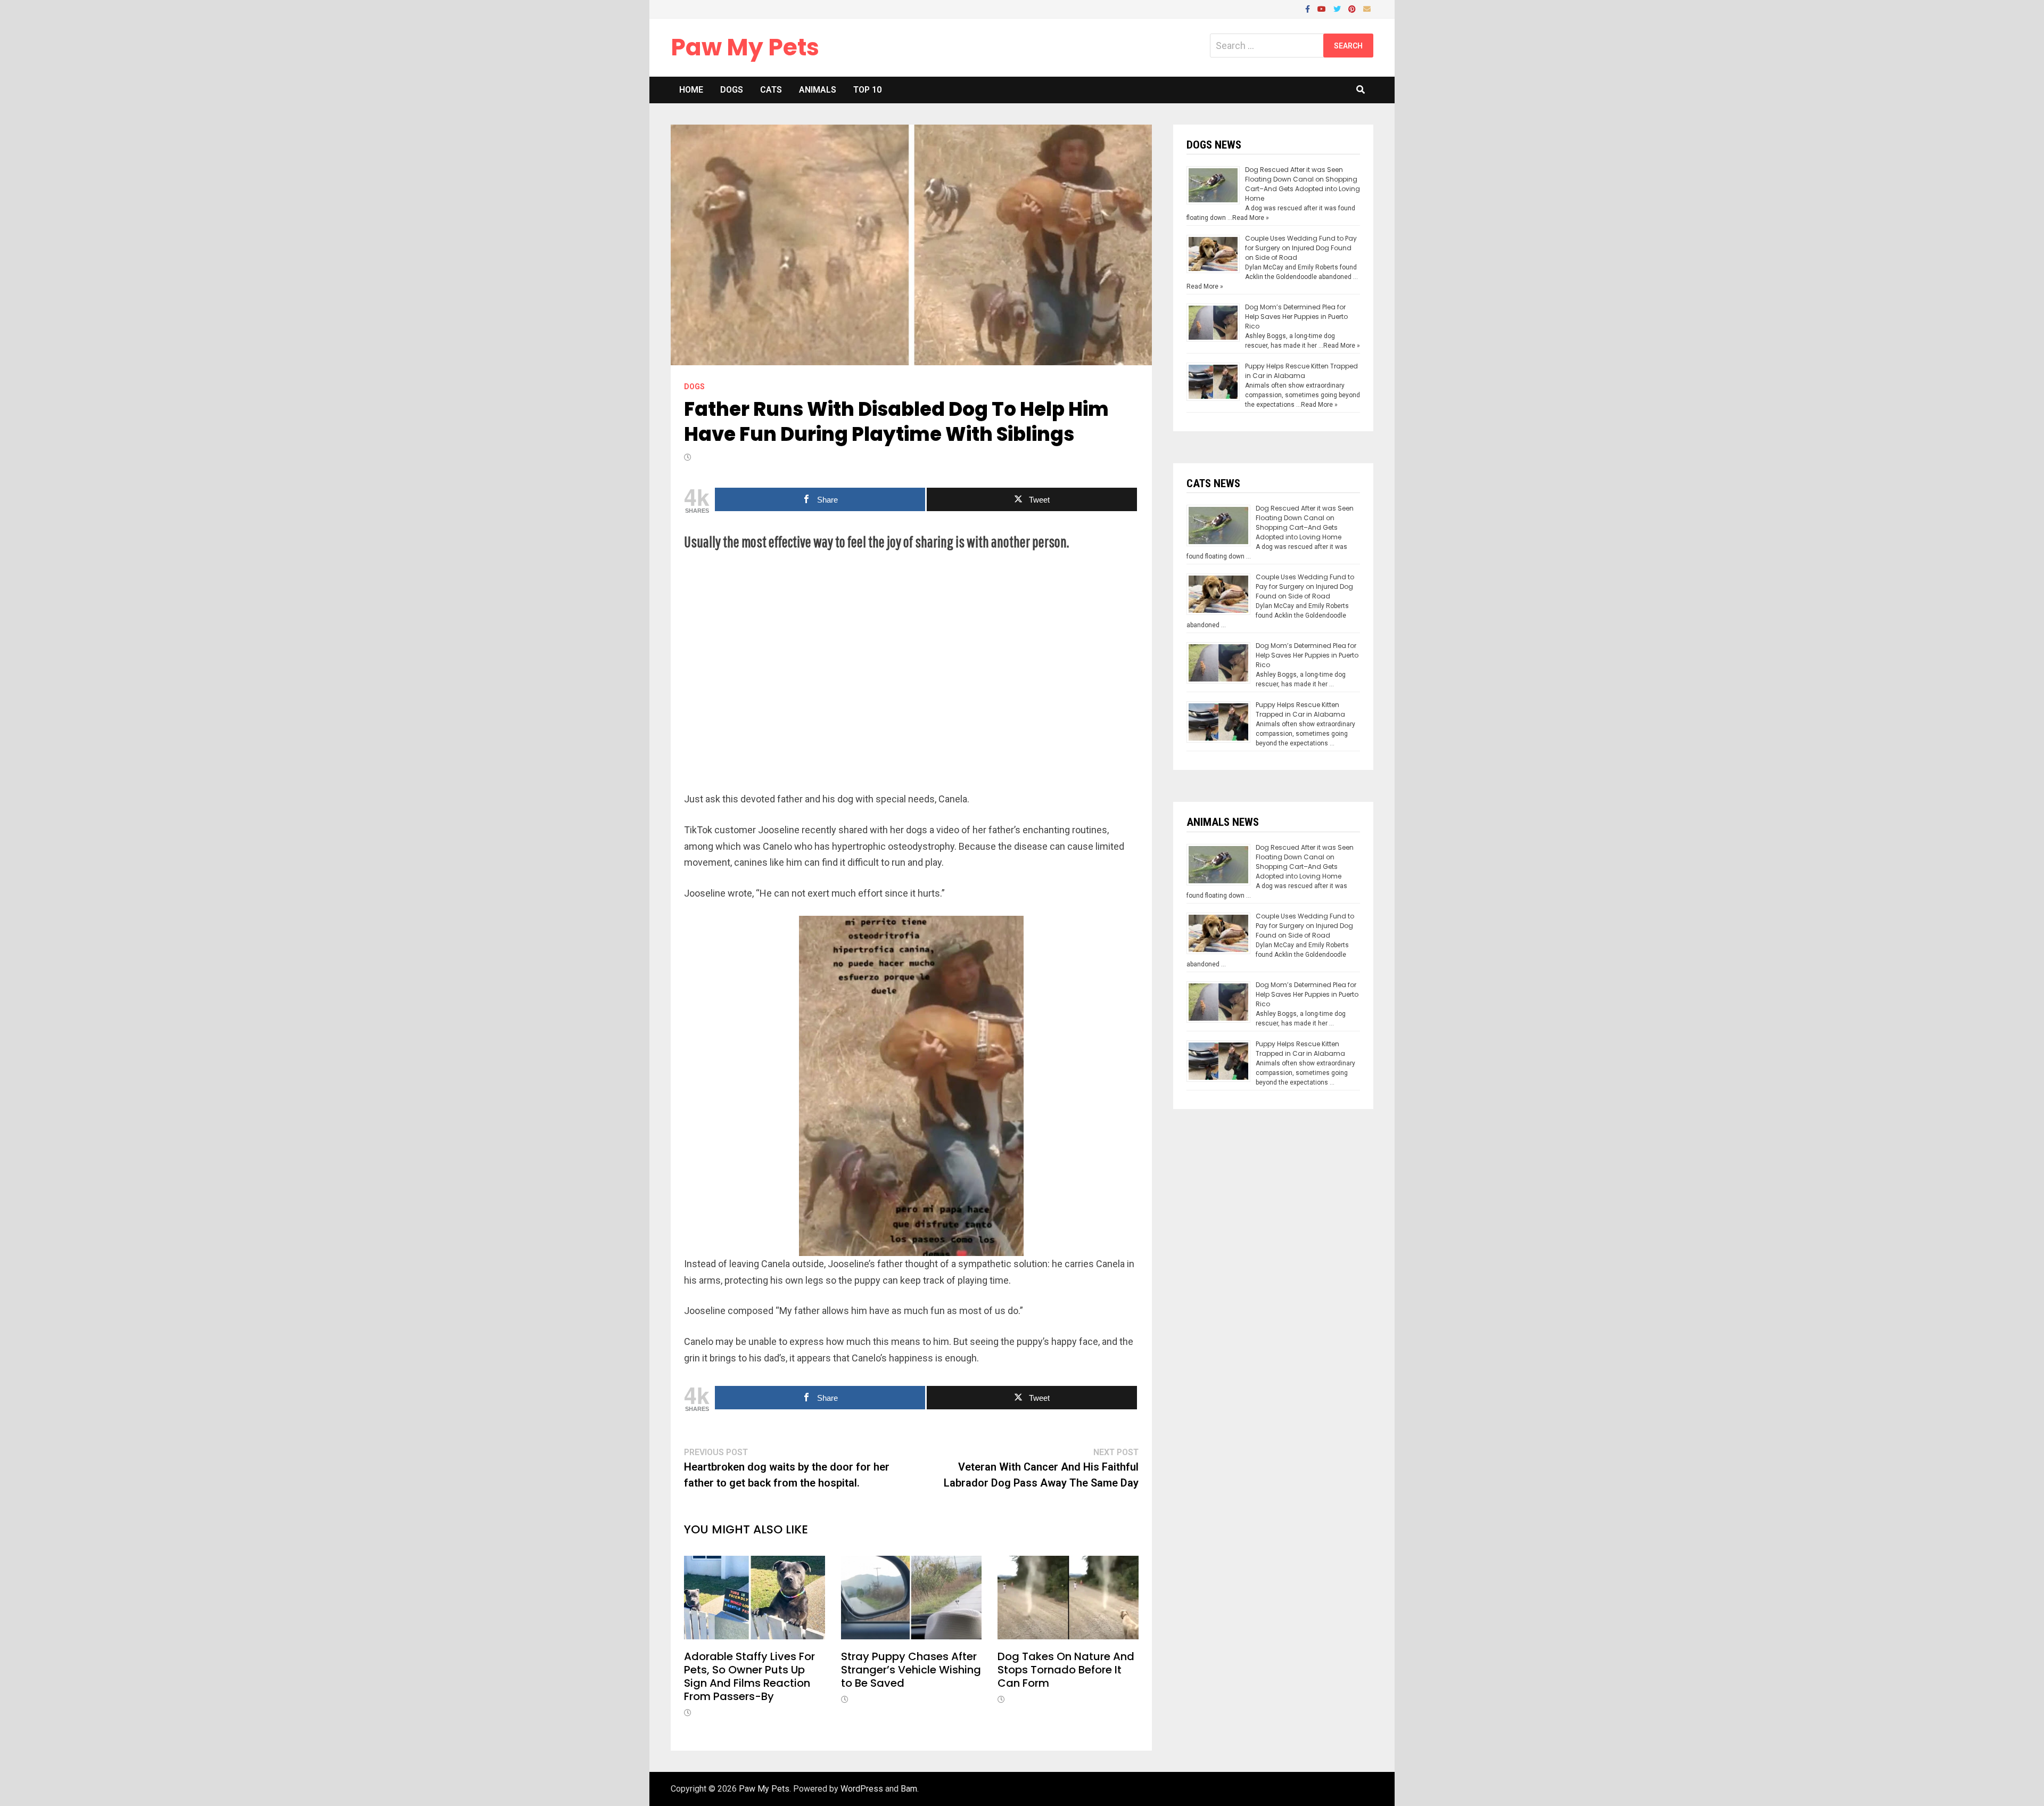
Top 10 (867, 90)
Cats (771, 90)
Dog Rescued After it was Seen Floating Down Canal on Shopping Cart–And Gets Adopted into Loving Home (1303, 184)
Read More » (1251, 218)
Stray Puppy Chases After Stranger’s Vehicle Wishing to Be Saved (911, 1670)
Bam (909, 1789)
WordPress (862, 1789)
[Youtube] (1323, 8)
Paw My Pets (745, 47)
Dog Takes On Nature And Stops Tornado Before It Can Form (1066, 1670)
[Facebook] (1309, 8)
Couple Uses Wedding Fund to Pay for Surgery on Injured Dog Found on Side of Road (1301, 248)
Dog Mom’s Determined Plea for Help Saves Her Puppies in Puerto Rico (1296, 317)
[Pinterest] (1353, 8)
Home (691, 90)
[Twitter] (1338, 8)
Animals (818, 90)
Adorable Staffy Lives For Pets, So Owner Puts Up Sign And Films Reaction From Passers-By (749, 1676)
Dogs (732, 90)
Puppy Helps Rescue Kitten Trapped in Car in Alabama (1301, 371)
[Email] (1367, 8)
